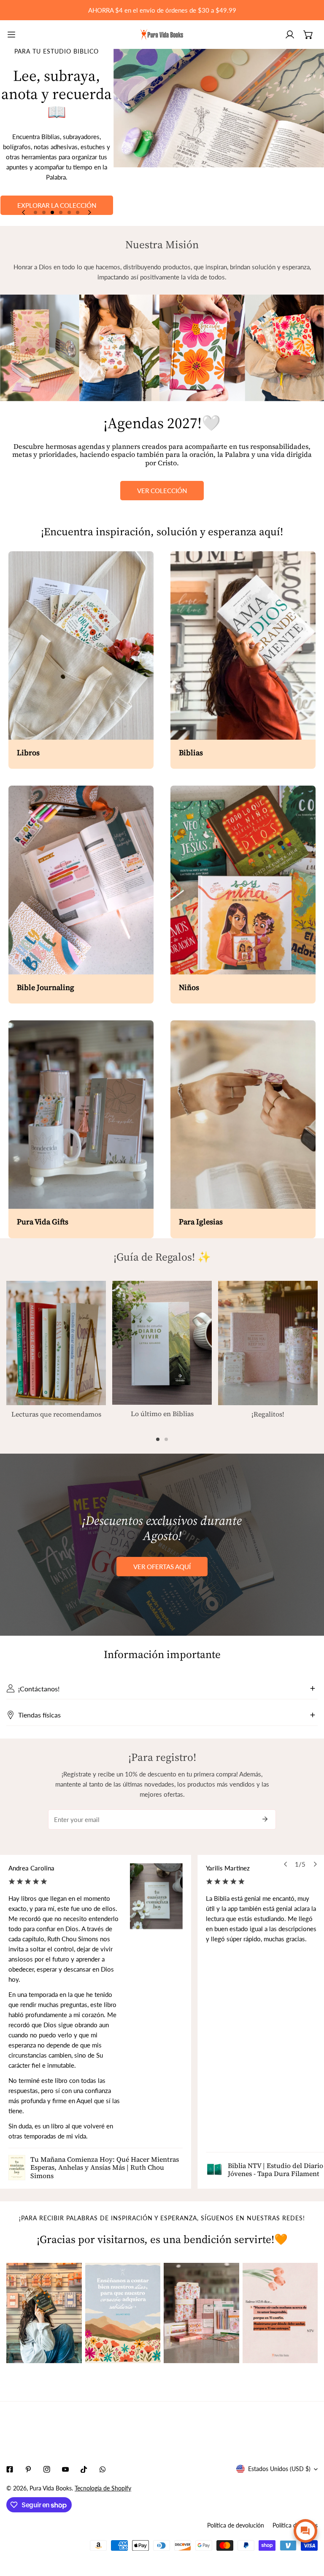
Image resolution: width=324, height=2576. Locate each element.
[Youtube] (65, 2469)
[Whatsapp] (103, 2469)
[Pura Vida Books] (162, 35)
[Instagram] (47, 2469)
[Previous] (24, 212)
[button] (308, 35)
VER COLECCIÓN (162, 491)
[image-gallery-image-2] (123, 2313)
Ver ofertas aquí (162, 1567)
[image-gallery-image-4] (280, 2313)
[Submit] (265, 1819)
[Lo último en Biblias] (162, 1343)
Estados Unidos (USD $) (279, 2469)
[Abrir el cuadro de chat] (305, 2531)
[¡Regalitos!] (268, 1343)
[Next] (89, 212)
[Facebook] (10, 2469)
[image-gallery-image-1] (44, 2313)
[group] (219, 137)
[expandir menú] (11, 35)
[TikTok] (84, 2469)
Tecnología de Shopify (103, 2488)
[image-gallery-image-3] (201, 2313)
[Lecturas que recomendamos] (56, 1343)
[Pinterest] (28, 2469)
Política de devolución (236, 2525)
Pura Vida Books (51, 2488)
